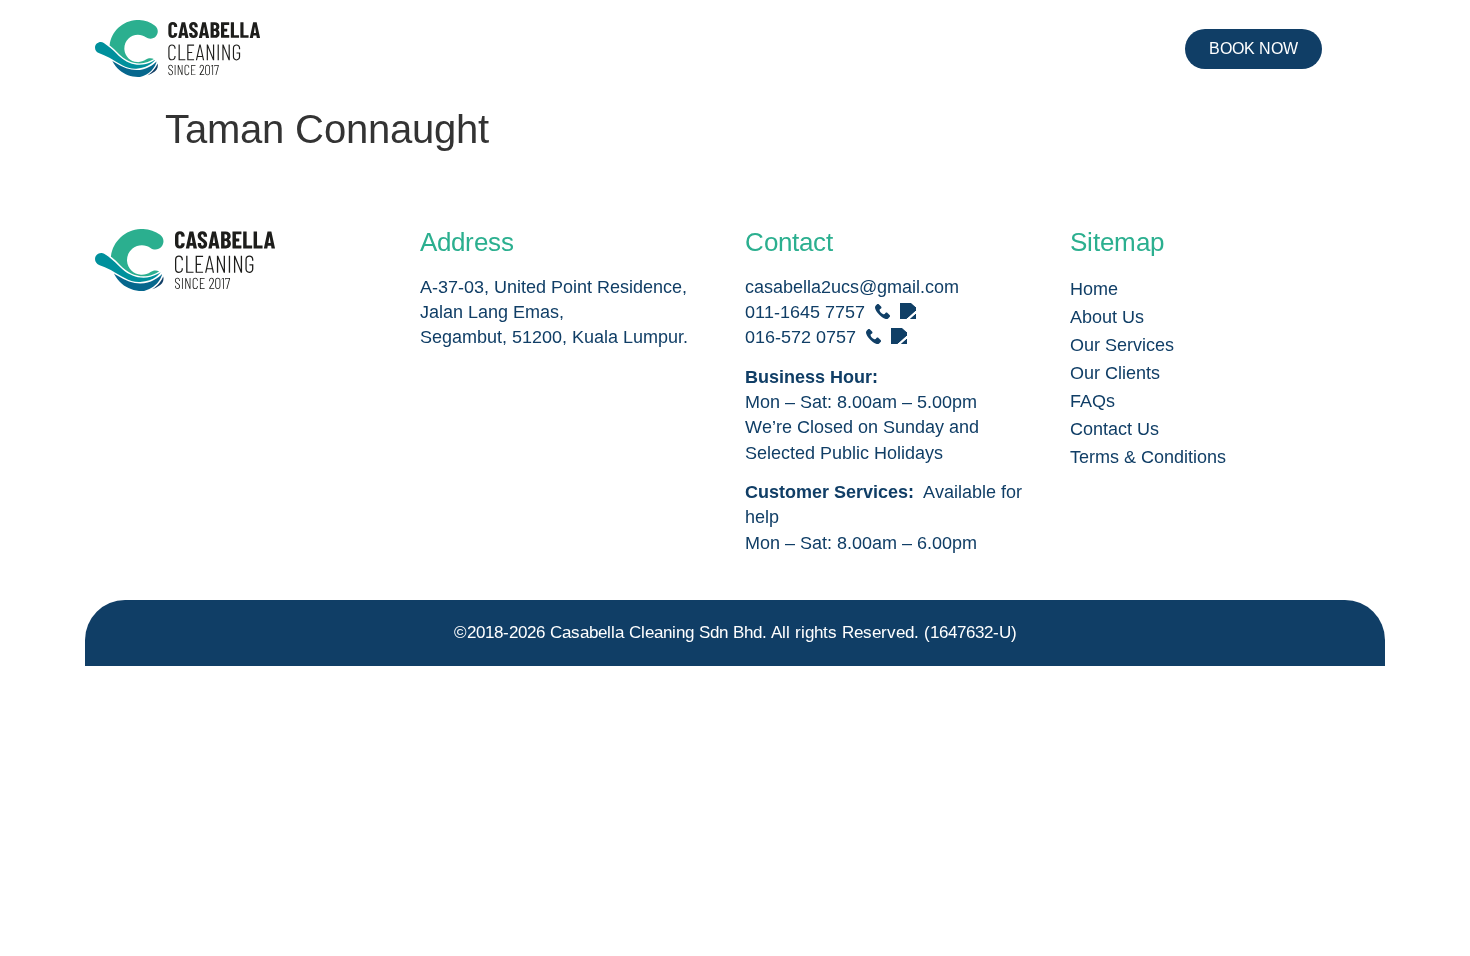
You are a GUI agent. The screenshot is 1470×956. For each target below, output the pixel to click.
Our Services (1122, 345)
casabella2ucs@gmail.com (852, 287)
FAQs (1092, 401)
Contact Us (1114, 429)
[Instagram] (169, 334)
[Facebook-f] (118, 334)
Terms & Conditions (1148, 457)
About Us (1107, 317)
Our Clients (1115, 373)
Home (1094, 289)
